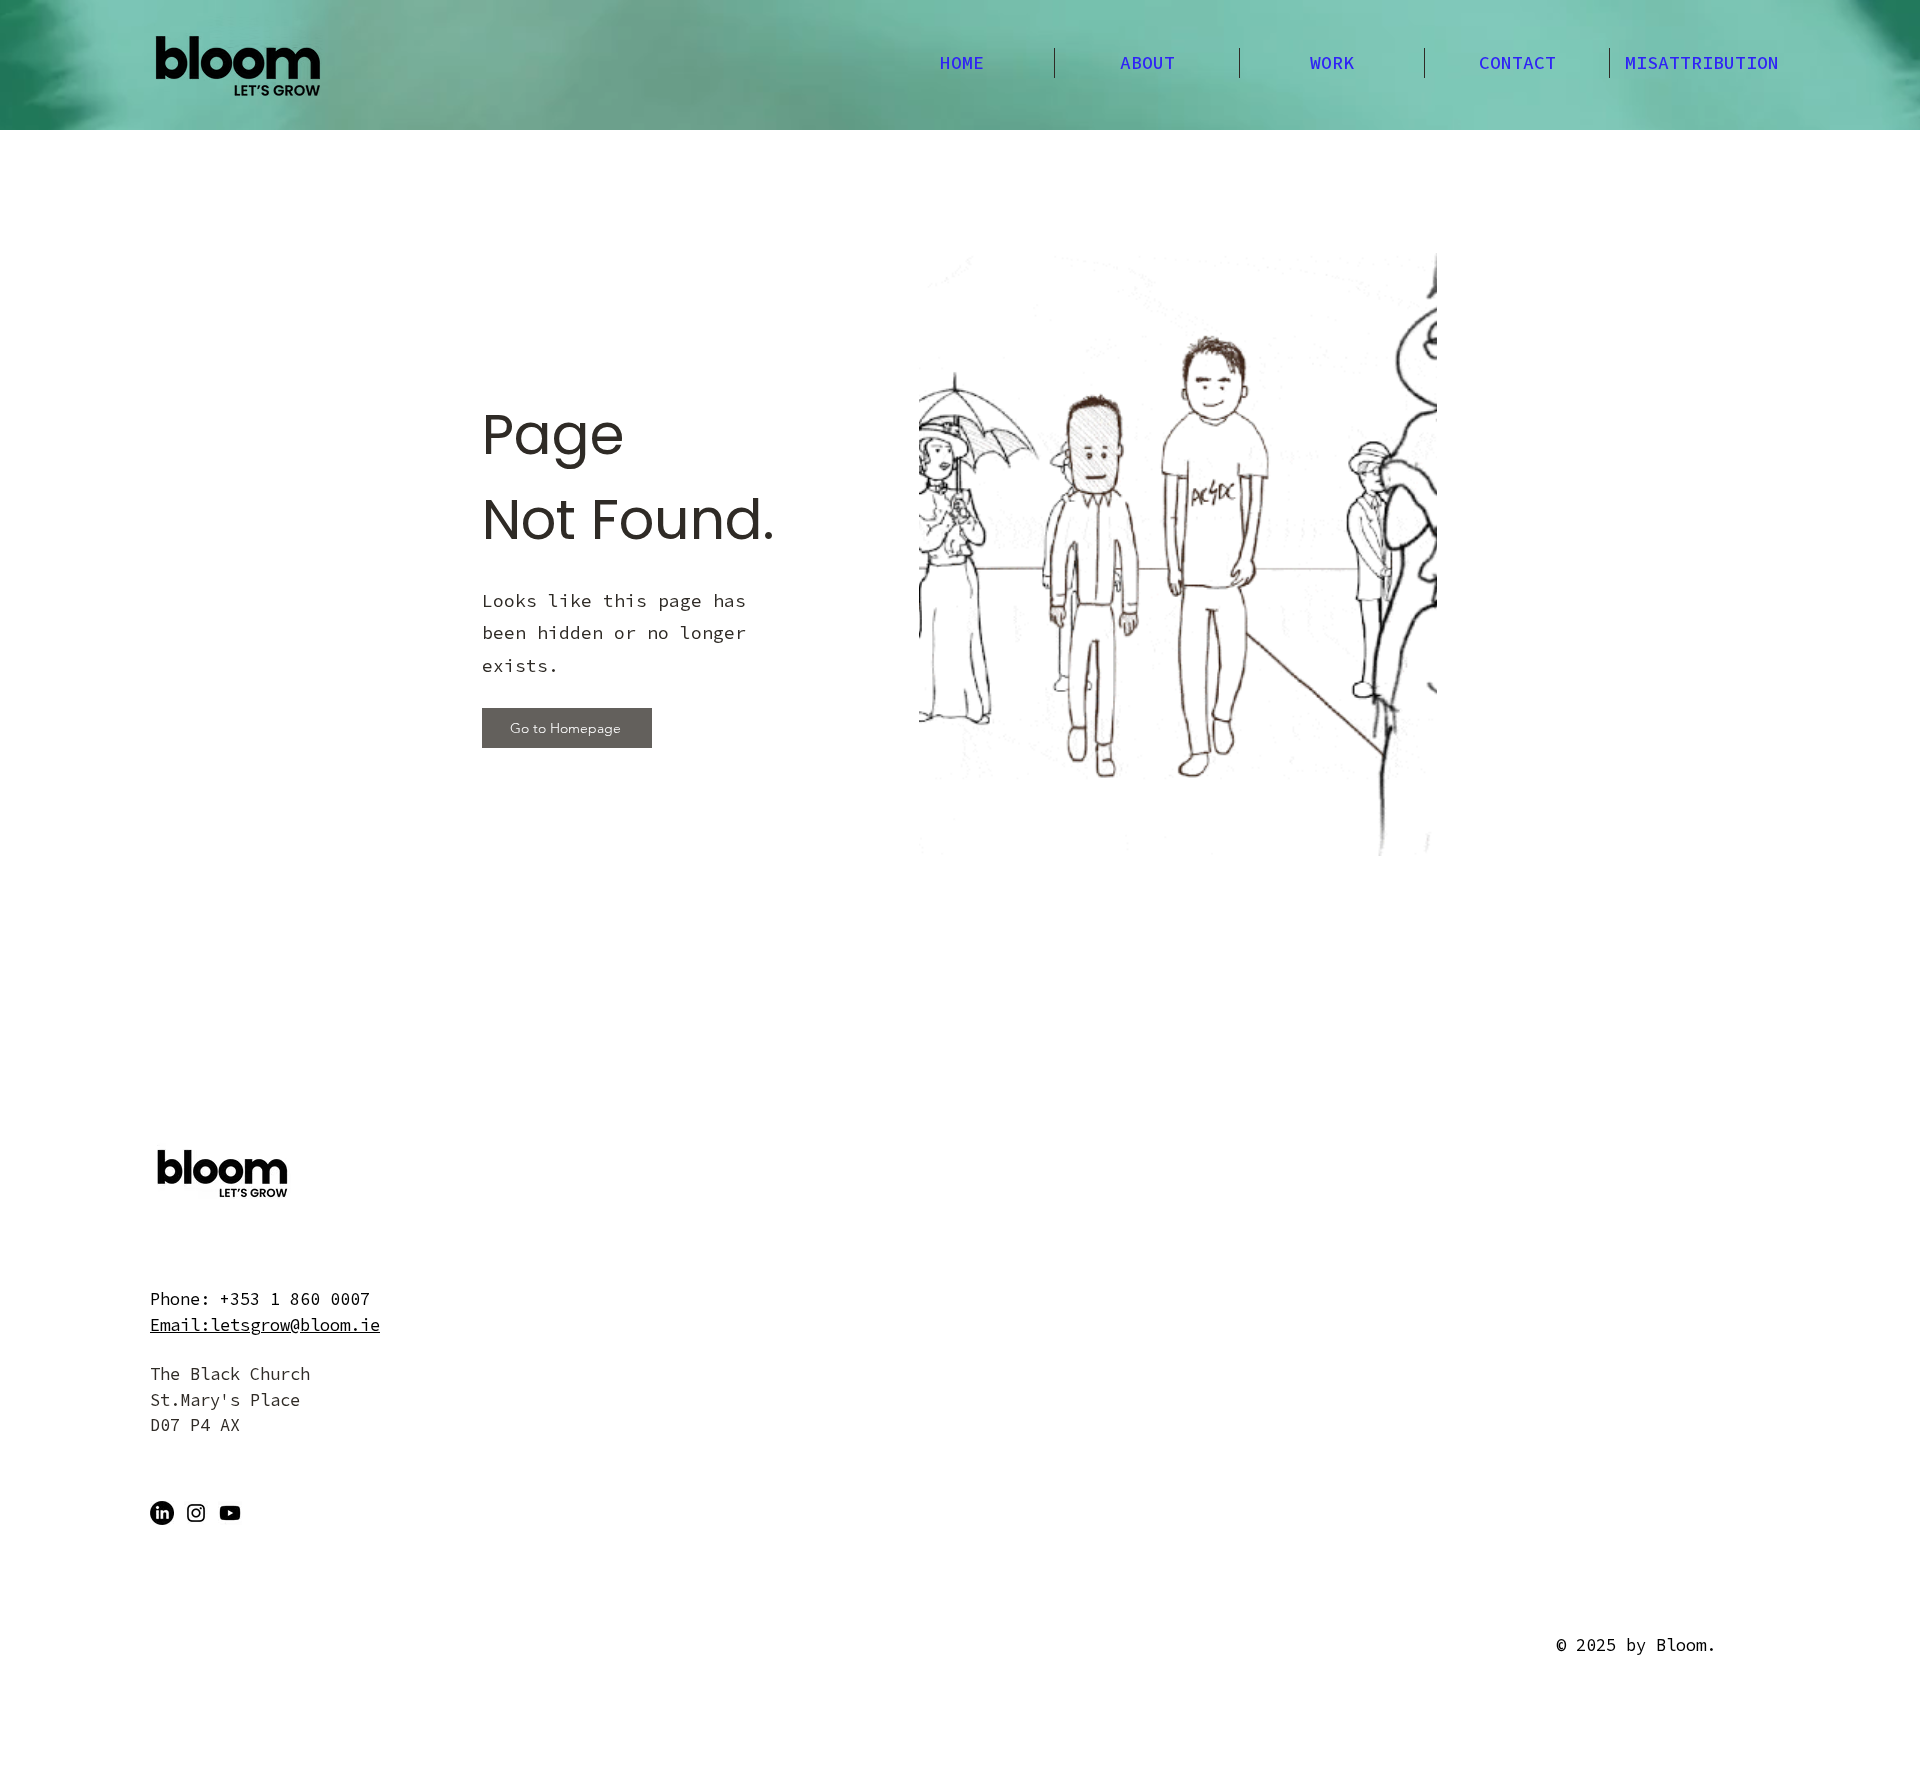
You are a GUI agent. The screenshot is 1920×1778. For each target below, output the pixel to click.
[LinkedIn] (162, 1513)
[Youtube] (230, 1513)
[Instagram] (196, 1513)
